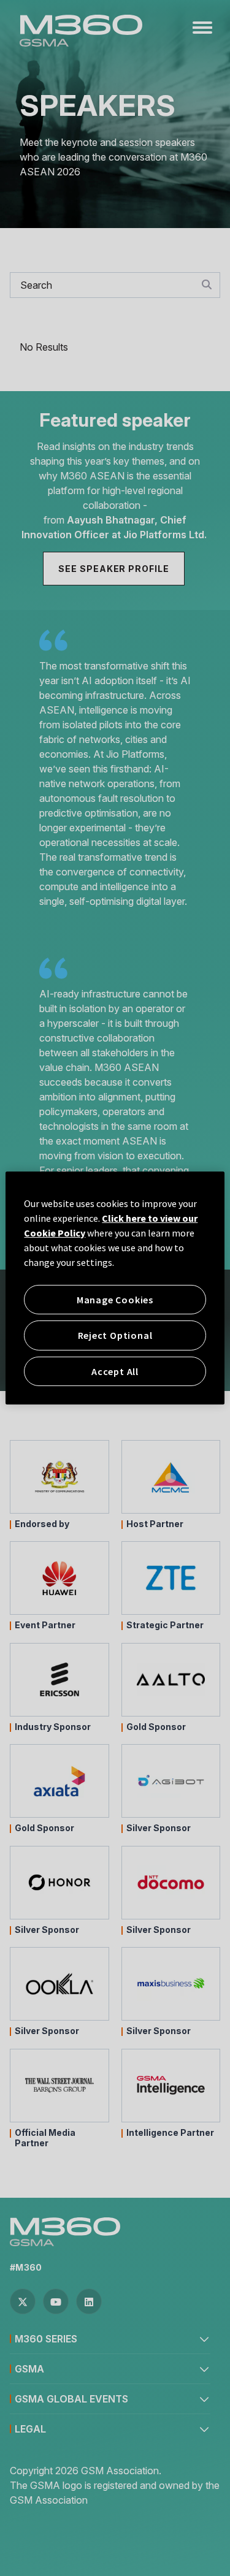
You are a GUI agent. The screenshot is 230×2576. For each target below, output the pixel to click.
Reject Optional (115, 1335)
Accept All (115, 1371)
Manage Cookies (115, 1300)
